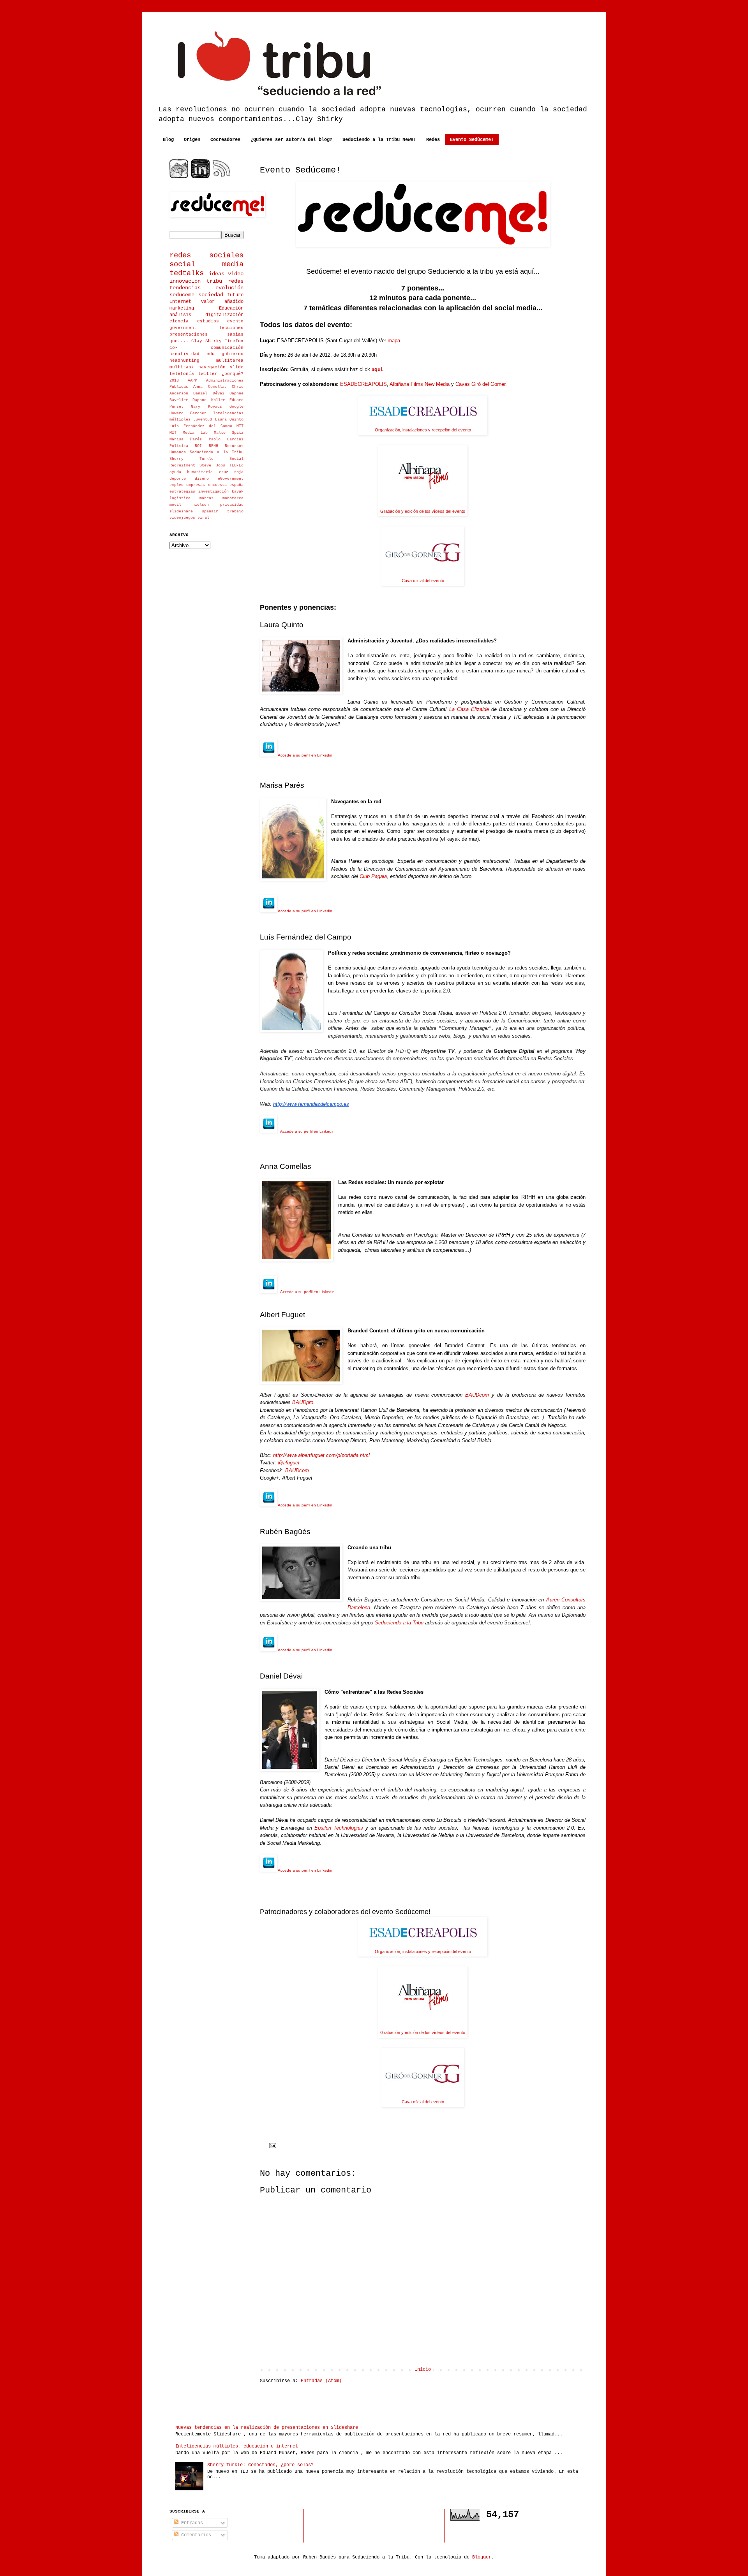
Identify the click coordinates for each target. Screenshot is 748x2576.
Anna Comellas (210, 387)
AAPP (192, 381)
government (183, 328)
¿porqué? (233, 374)
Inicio (423, 2370)
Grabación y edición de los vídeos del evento (423, 511)
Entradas (191, 2523)
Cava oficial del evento (423, 581)
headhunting (184, 361)
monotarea (233, 498)
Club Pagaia (373, 876)
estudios (208, 321)
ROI (198, 446)
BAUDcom (477, 1395)
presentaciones (189, 334)
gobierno (233, 354)
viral (203, 518)
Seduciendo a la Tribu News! (379, 140)
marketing (182, 308)
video (236, 274)
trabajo (235, 511)
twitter (208, 374)
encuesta (217, 485)
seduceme (182, 295)
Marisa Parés (186, 439)
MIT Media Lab (189, 433)
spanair (210, 511)
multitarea (230, 361)
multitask (182, 367)
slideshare (181, 511)
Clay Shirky (206, 341)
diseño (202, 479)
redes (236, 281)
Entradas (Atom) (321, 2381)
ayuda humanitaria (191, 472)
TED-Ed (236, 465)
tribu (214, 281)
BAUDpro (303, 1402)
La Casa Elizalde (469, 709)
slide (237, 367)
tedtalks (187, 273)
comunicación (227, 348)
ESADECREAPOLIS (363, 384)
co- (174, 348)
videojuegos (182, 518)
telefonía (182, 374)
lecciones (231, 328)
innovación (185, 281)
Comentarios (195, 2535)
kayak (238, 492)
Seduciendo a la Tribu (399, 1623)
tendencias (185, 288)
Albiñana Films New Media (420, 384)
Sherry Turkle (191, 459)
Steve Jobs (212, 465)
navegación (212, 367)
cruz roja (231, 472)
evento (235, 321)
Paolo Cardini (226, 439)
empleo (176, 485)
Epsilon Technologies (339, 1828)
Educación (231, 308)
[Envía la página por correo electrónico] (273, 2145)
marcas (206, 498)
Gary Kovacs (206, 407)
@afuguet (289, 1463)
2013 (174, 381)
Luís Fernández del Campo (201, 426)
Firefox (234, 341)
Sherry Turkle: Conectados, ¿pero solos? (260, 2465)
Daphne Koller (209, 400)
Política (179, 446)
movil (175, 505)
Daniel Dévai (209, 393)
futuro (235, 295)
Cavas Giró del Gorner (480, 384)
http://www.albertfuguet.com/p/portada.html (321, 1455)
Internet (180, 302)
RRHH (213, 446)
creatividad (184, 354)
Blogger (482, 2557)
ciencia (179, 321)
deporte (178, 479)
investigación (213, 492)
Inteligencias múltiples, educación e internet (237, 2446)
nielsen (201, 505)
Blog (168, 140)
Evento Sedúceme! (472, 140)
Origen (192, 140)
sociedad (211, 295)
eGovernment (231, 479)
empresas (196, 485)
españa (236, 485)
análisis (180, 315)
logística (180, 498)
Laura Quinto (229, 420)
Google (236, 407)
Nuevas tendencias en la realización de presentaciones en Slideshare (267, 2428)
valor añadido (222, 302)
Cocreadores (225, 140)
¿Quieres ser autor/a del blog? (291, 140)
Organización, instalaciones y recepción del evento (423, 430)
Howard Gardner (188, 413)
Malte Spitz (229, 433)
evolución (229, 288)
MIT (240, 426)
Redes (433, 140)
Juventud (203, 420)
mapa (394, 340)
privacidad (232, 505)
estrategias (182, 492)
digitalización (224, 315)
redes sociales (206, 255)
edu (211, 354)
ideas (217, 274)
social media (206, 264)
